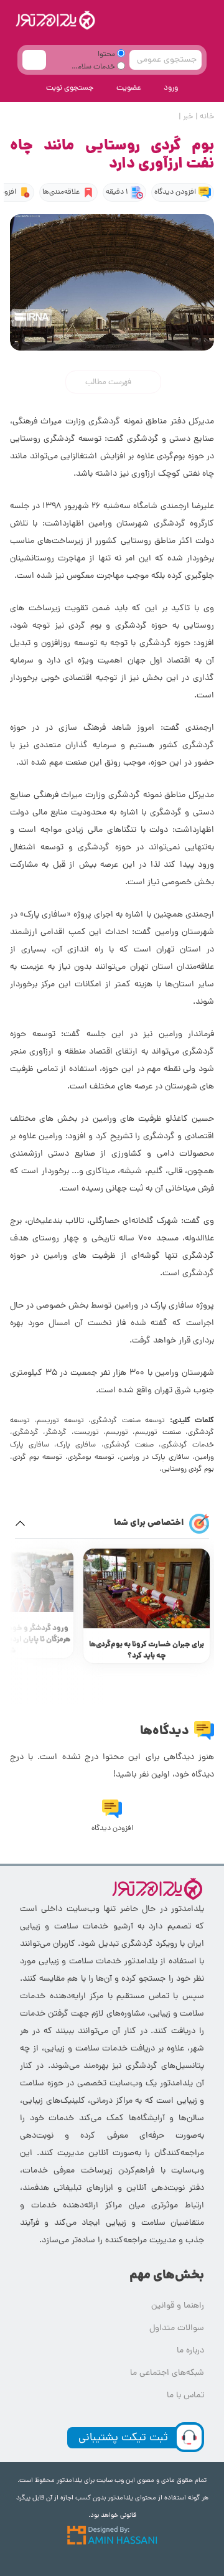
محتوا (107, 55)
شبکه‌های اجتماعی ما (167, 2373)
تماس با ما (185, 2396)
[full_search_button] (34, 60)
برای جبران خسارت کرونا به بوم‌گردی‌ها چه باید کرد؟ (147, 1650)
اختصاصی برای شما (149, 1523)
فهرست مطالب (109, 383)
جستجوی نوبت (70, 88)
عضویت (129, 88)
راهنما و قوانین (178, 2306)
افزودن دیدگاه (175, 192)
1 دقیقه (117, 192)
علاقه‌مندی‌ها (61, 192)
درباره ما (190, 2351)
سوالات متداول (177, 2328)
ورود (171, 88)
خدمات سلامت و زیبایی (98, 69)
